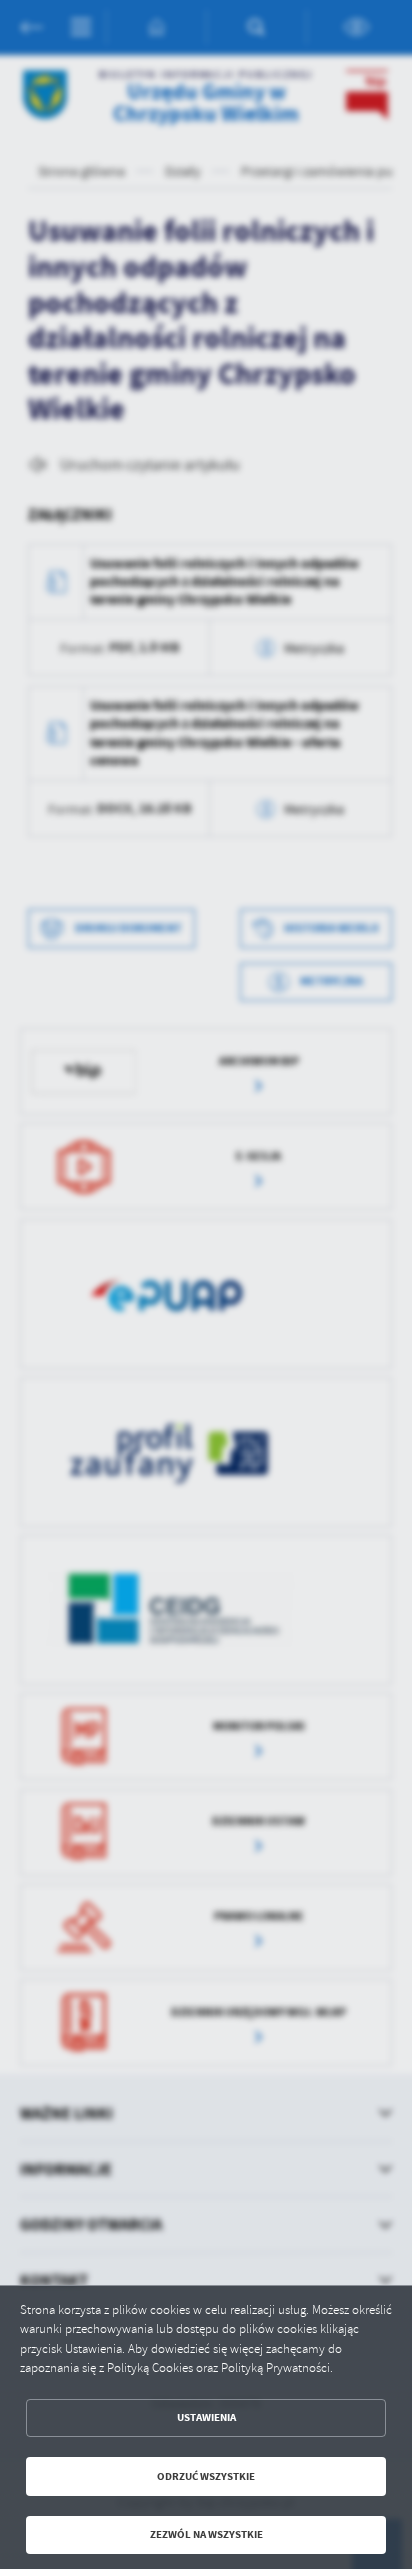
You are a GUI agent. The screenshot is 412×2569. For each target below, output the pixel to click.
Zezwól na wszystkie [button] (206, 2534)
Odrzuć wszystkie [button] (206, 2476)
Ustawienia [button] (206, 2417)
